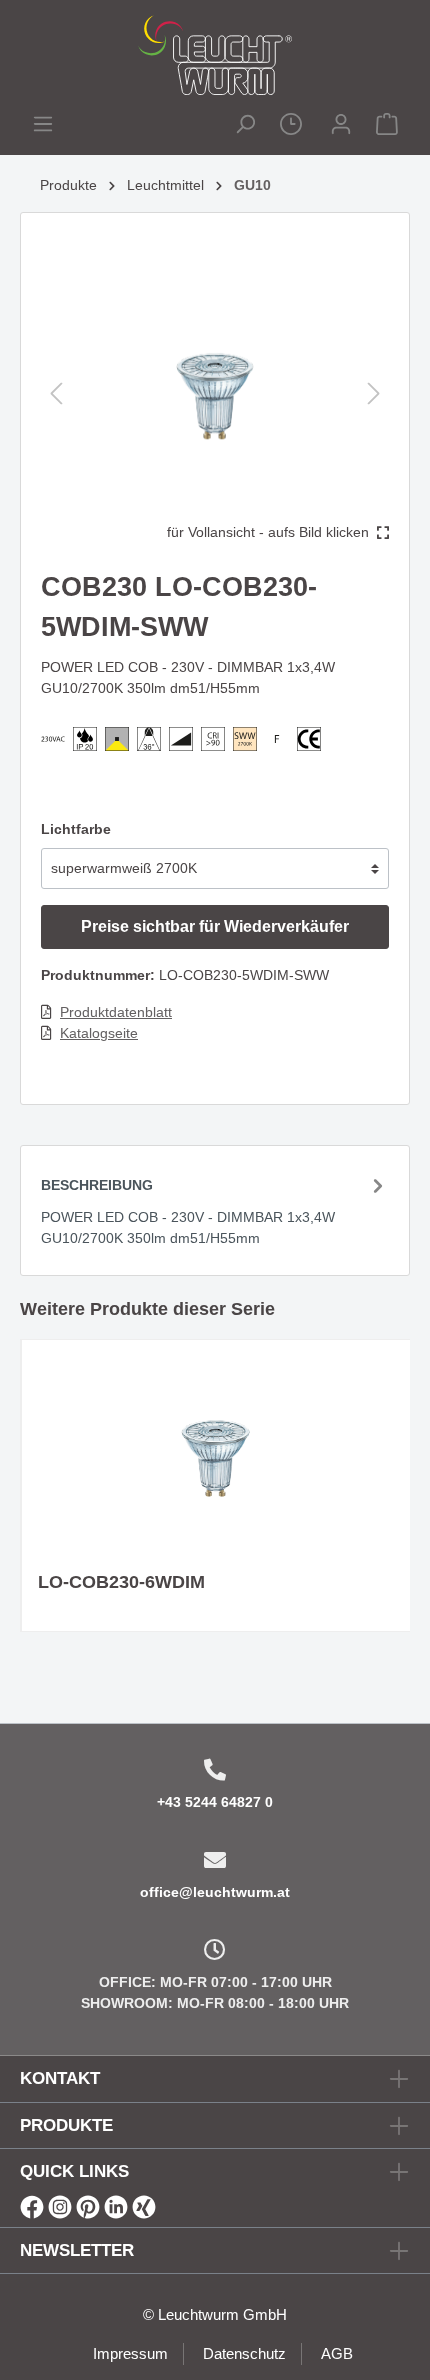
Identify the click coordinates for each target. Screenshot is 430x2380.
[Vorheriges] (56, 393)
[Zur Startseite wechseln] (215, 55)
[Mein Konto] (341, 126)
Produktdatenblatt (116, 1012)
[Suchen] (245, 126)
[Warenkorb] (387, 126)
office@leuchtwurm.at (215, 1892)
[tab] (215, 1210)
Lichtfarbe (76, 829)
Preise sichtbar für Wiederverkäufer (215, 926)
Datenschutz (244, 2353)
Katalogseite (99, 1033)
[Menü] (43, 126)
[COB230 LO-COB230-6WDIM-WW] (216, 1456)
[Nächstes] (374, 393)
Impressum (130, 2353)
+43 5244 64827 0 (215, 1802)
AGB (337, 2353)
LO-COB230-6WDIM (121, 1582)
